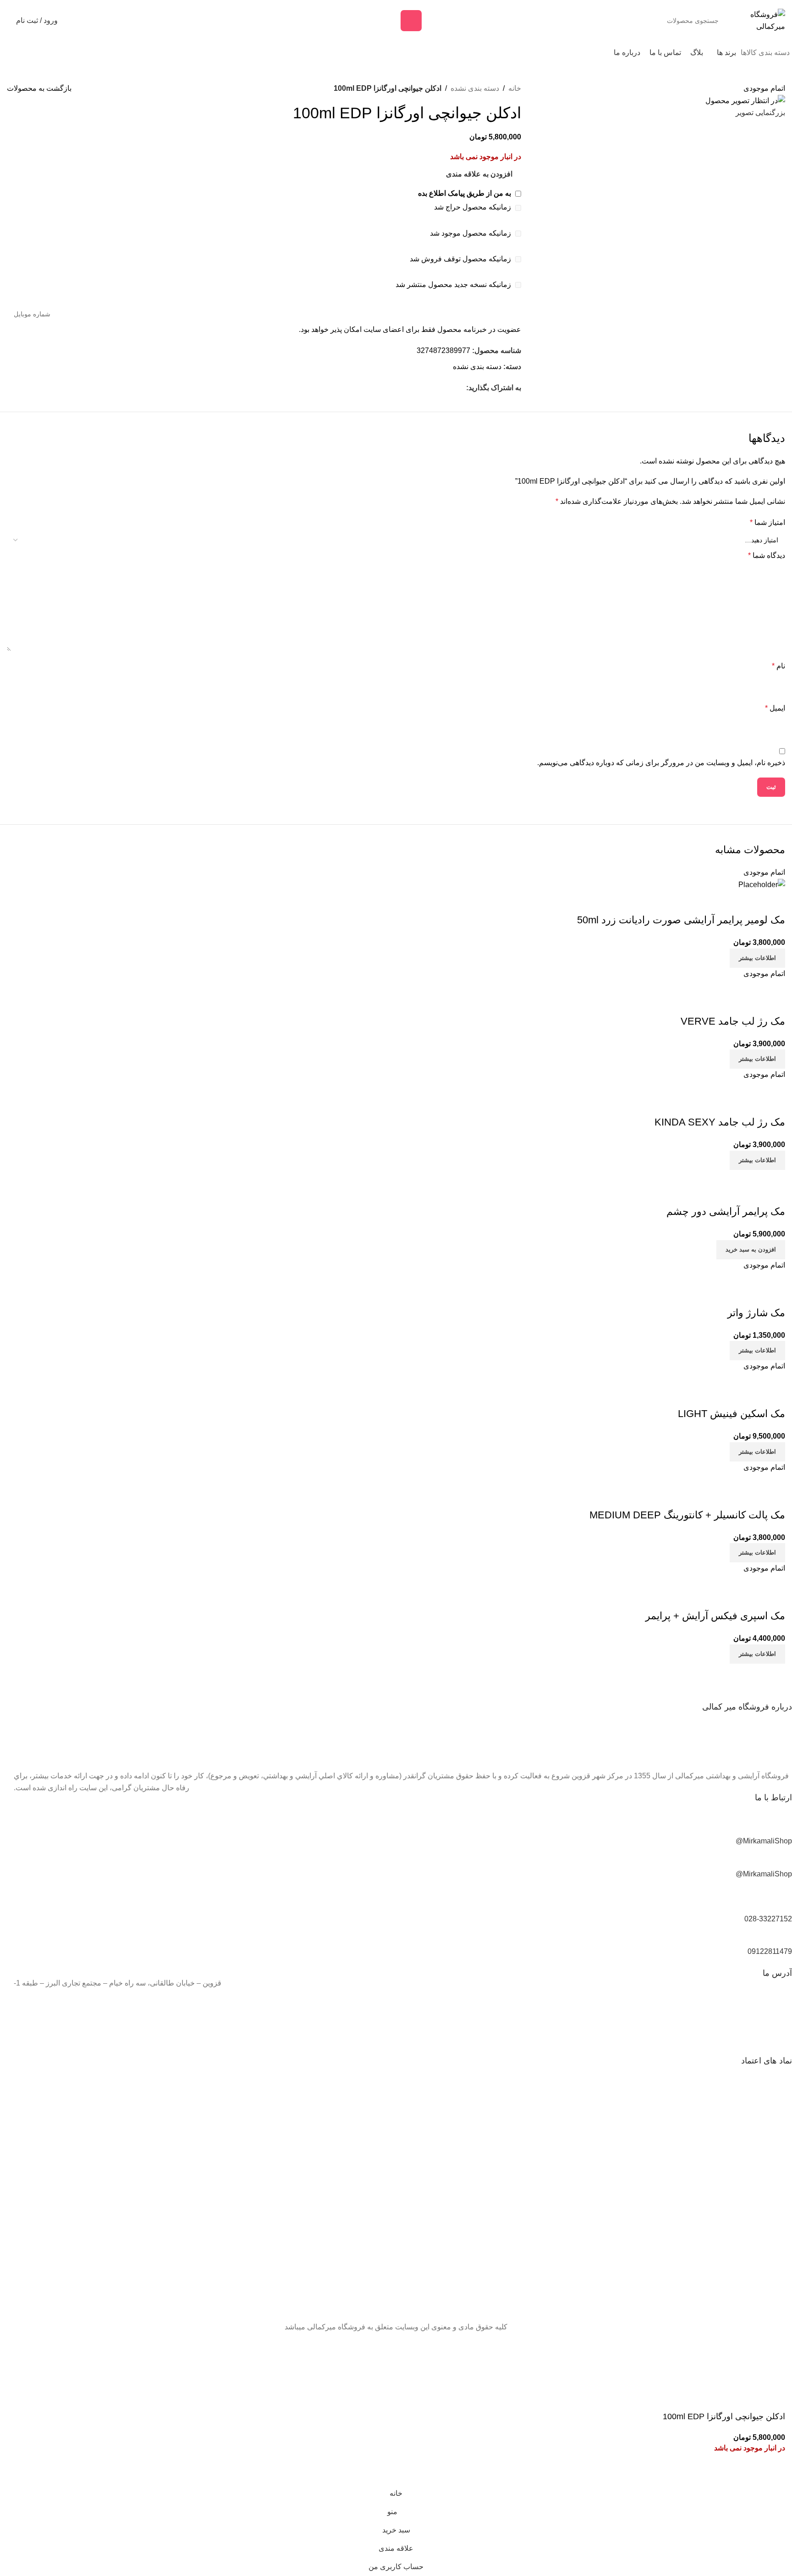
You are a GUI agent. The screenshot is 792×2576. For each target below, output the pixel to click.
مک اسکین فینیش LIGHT (731, 1414)
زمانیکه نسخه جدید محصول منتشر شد (454, 284)
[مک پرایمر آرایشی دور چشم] (762, 1176)
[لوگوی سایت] (760, 20)
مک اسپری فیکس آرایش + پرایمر (715, 1616)
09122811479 (770, 1951)
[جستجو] (411, 21)
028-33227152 (768, 1919)
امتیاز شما (767, 522)
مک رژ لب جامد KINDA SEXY (720, 1122)
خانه (515, 88)
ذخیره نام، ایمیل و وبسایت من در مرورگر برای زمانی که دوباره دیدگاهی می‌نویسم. (661, 763)
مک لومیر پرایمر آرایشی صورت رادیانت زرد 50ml (681, 920)
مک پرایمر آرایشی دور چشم (726, 1211)
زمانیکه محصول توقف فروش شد (461, 259)
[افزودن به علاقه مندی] (774, 902)
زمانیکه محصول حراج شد (473, 207)
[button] (751, 1250)
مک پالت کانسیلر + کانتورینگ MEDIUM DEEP (687, 1515)
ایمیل (775, 708)
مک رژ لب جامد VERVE (733, 1021)
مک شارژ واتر (756, 1313)
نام (778, 666)
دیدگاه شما (767, 555)
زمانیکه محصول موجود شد (471, 233)
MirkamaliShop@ (764, 1841)
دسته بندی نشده (475, 88)
